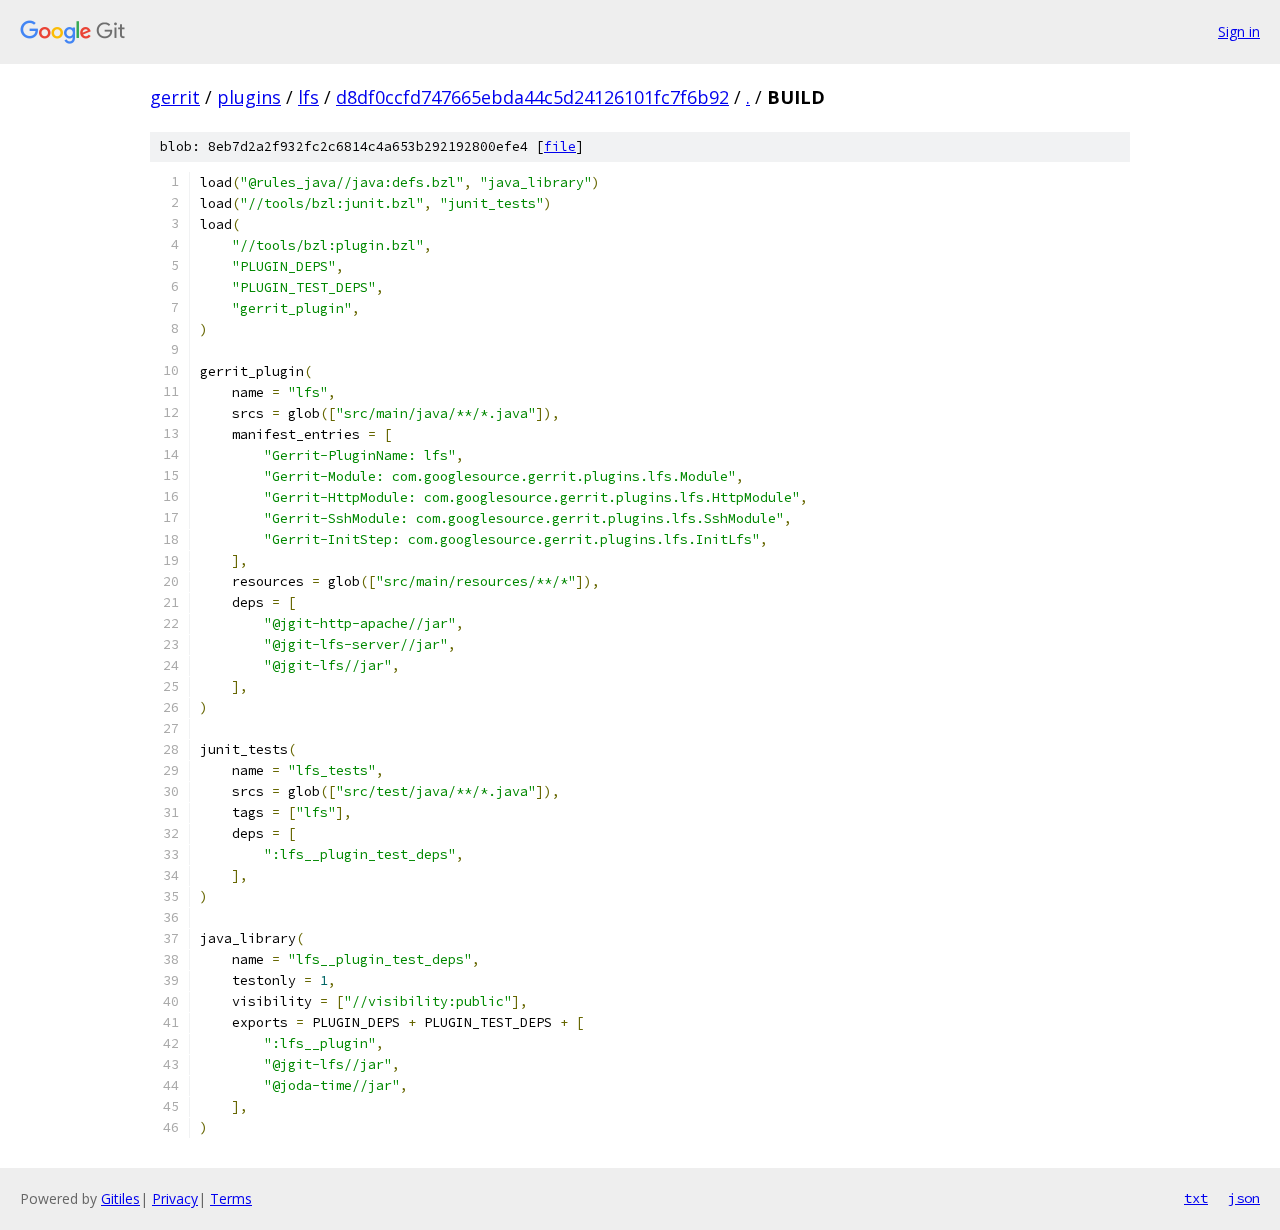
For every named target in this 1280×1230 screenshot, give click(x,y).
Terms (231, 1198)
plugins (249, 97)
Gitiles (120, 1198)
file (560, 146)
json (1244, 1198)
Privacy (175, 1198)
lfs (308, 97)
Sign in (1239, 31)
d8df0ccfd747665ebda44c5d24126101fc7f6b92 (532, 97)
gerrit (175, 97)
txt (1196, 1198)
